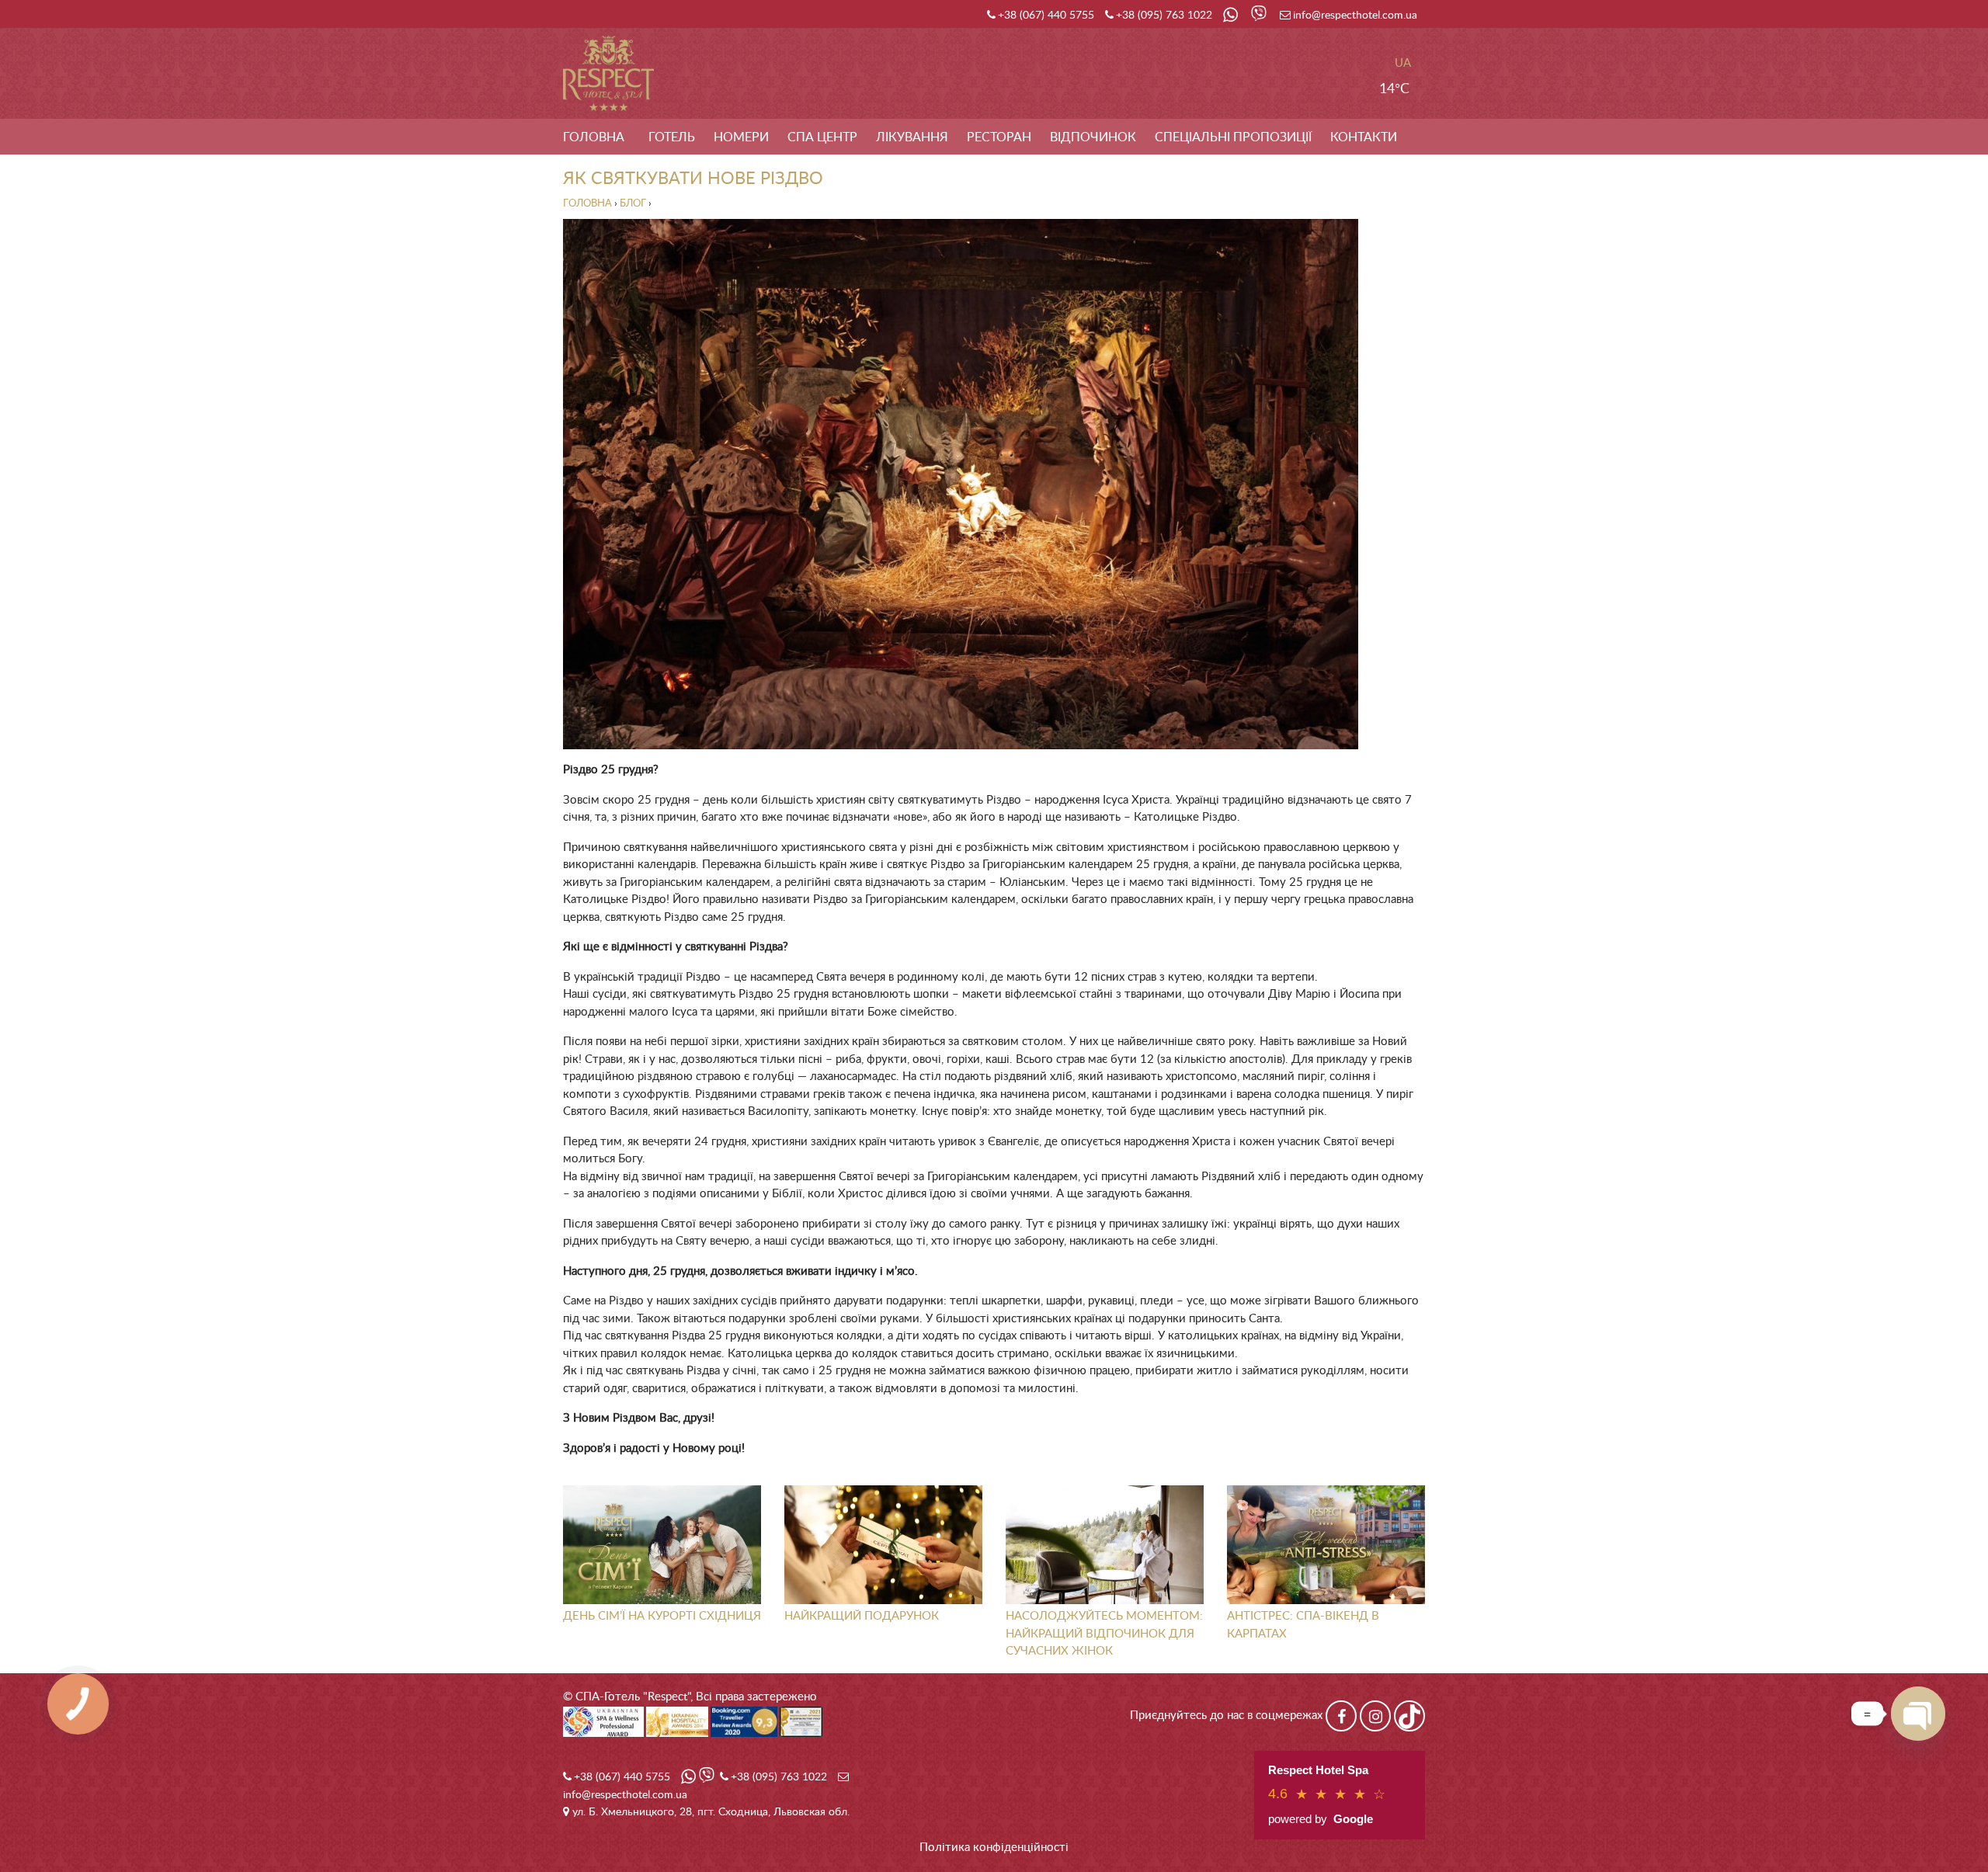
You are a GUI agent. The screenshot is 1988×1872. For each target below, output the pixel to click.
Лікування (912, 137)
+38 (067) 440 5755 (1046, 16)
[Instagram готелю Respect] (1375, 1716)
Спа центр (822, 137)
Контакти (1364, 137)
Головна (594, 137)
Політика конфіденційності (994, 1848)
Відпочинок (1093, 137)
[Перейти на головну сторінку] (608, 73)
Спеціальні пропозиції (1233, 137)
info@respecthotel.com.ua (1355, 16)
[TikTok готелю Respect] (1409, 1716)
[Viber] (1260, 16)
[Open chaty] (1918, 1714)
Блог (633, 204)
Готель (672, 137)
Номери (741, 137)
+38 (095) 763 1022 (1164, 16)
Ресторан (999, 137)
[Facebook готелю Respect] (1341, 1716)
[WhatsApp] (1232, 16)
